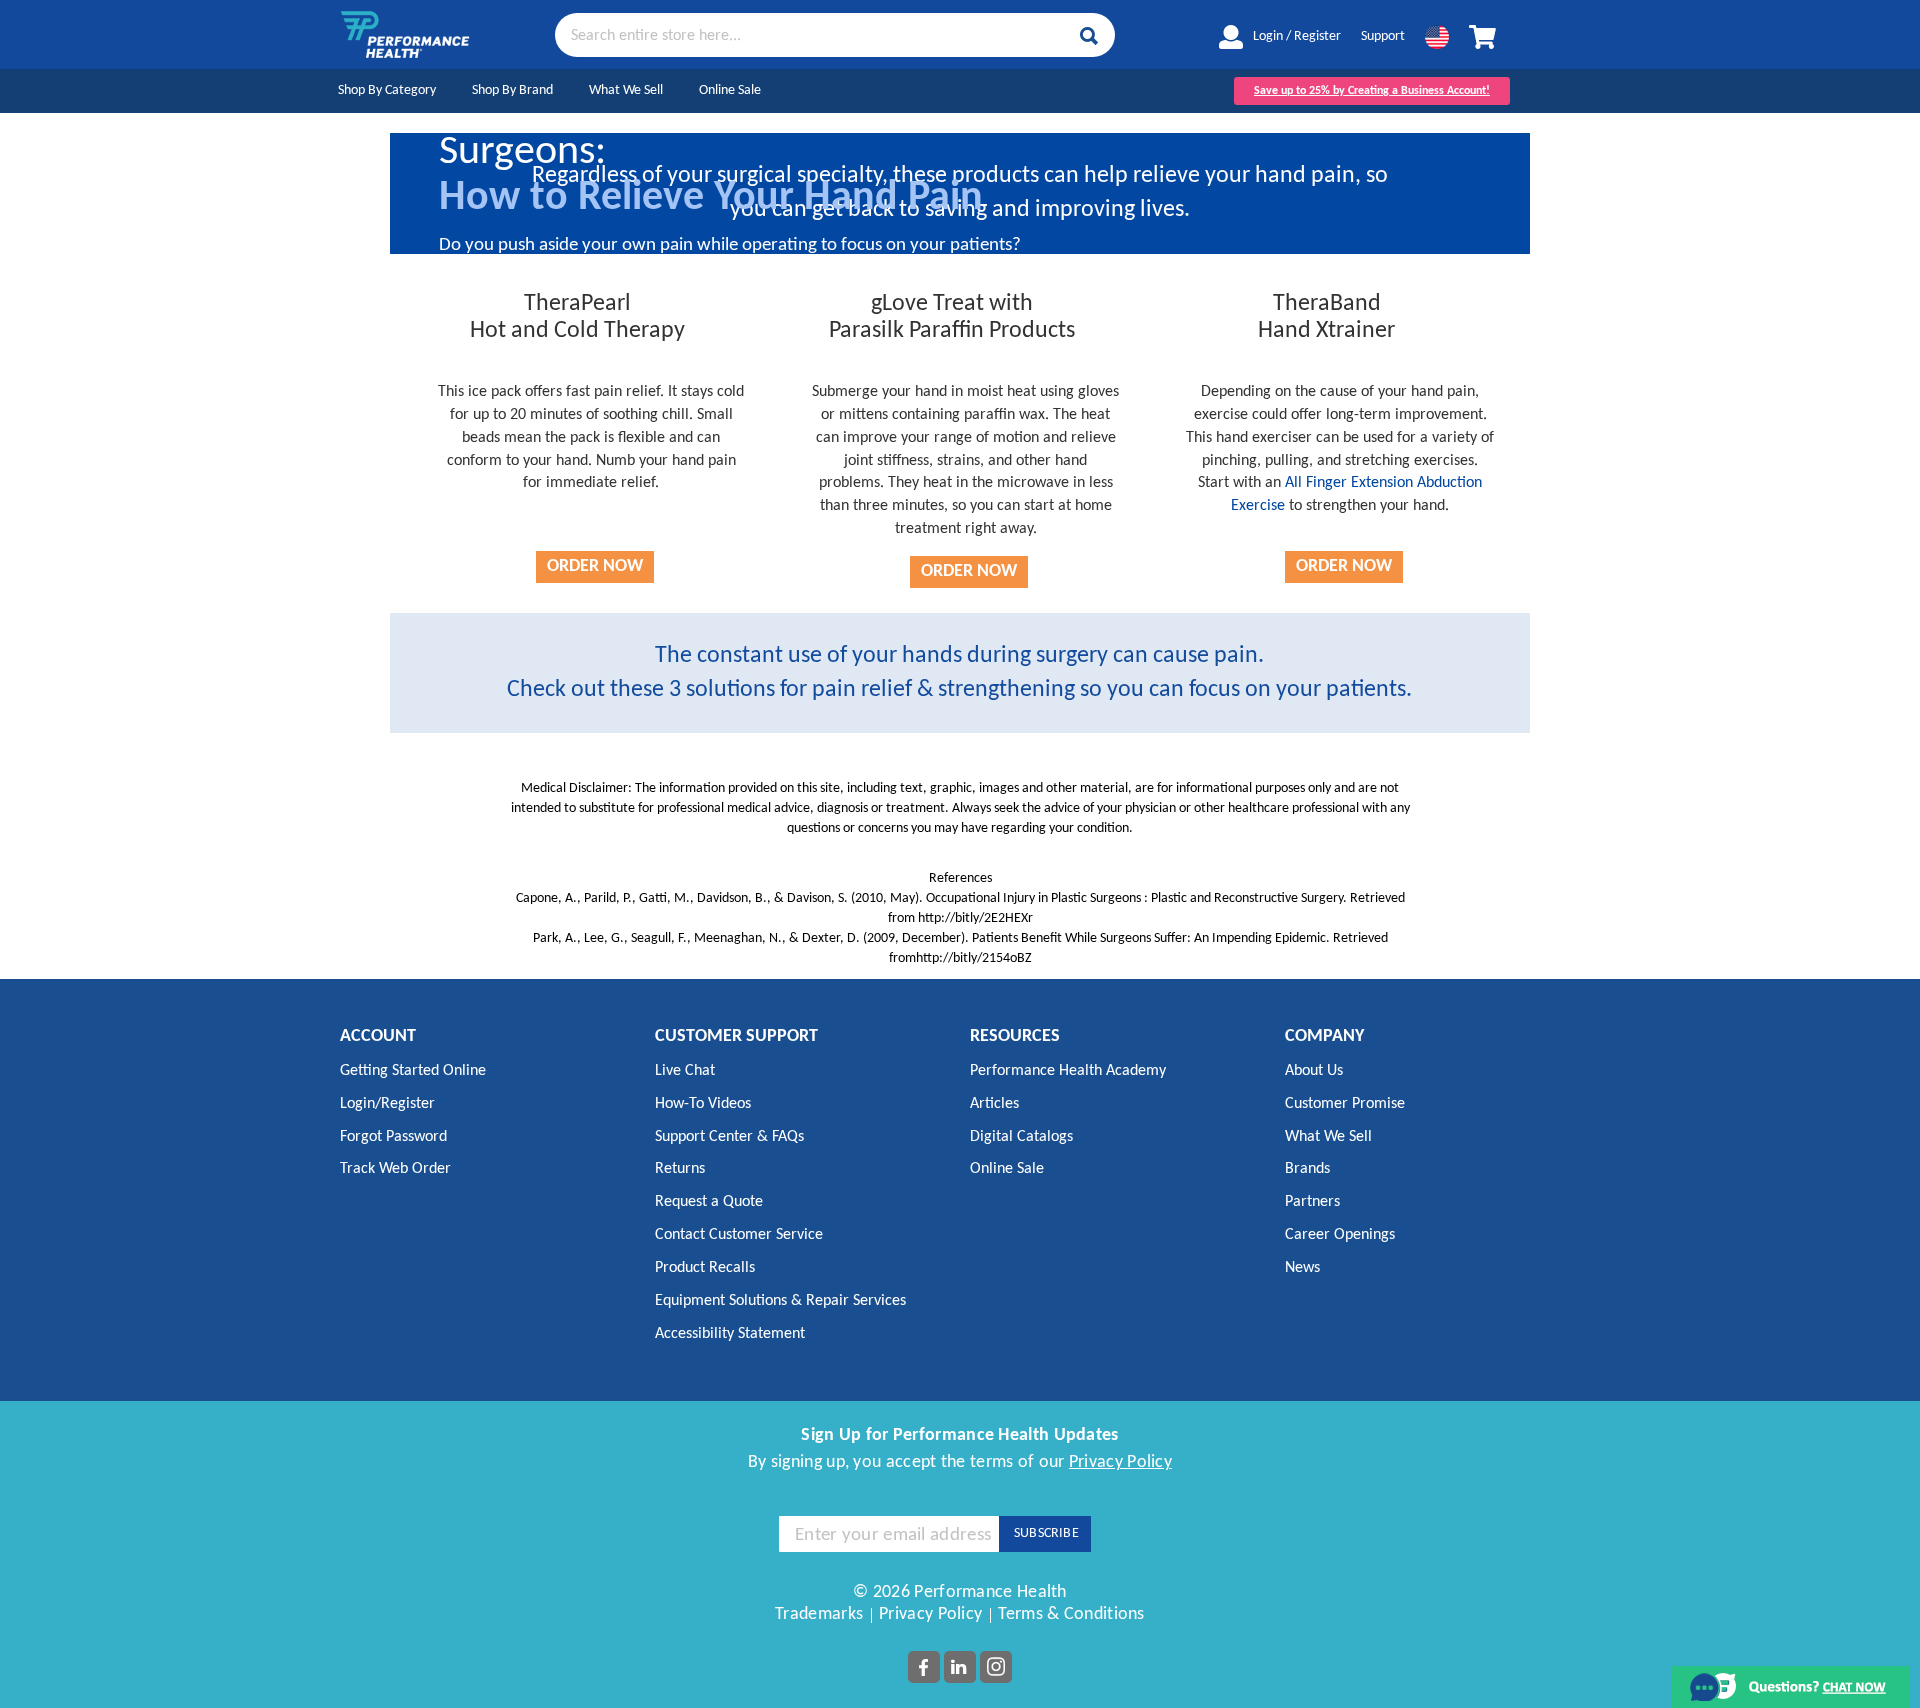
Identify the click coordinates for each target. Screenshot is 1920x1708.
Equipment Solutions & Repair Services (780, 1301)
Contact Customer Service (739, 1235)
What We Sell (626, 90)
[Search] (1089, 36)
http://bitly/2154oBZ (974, 958)
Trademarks (819, 1614)
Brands (1307, 1169)
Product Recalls (705, 1268)
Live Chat (685, 1071)
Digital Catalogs (1021, 1137)
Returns (680, 1169)
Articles (994, 1104)
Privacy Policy (1120, 1462)
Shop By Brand (512, 90)
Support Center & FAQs (729, 1137)
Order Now (595, 566)
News (1302, 1268)
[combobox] (835, 34)
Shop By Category (387, 90)
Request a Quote (709, 1202)
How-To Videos (703, 1104)
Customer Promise (1345, 1104)
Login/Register (387, 1104)
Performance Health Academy (1068, 1071)
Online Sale (730, 90)
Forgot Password (393, 1137)
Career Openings (1340, 1235)
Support (1383, 36)
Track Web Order (395, 1169)
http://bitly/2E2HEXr (975, 918)
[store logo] (405, 34)
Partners (1312, 1202)
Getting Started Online (413, 1071)
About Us (1314, 1071)
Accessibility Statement (730, 1334)
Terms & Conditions (1071, 1614)
